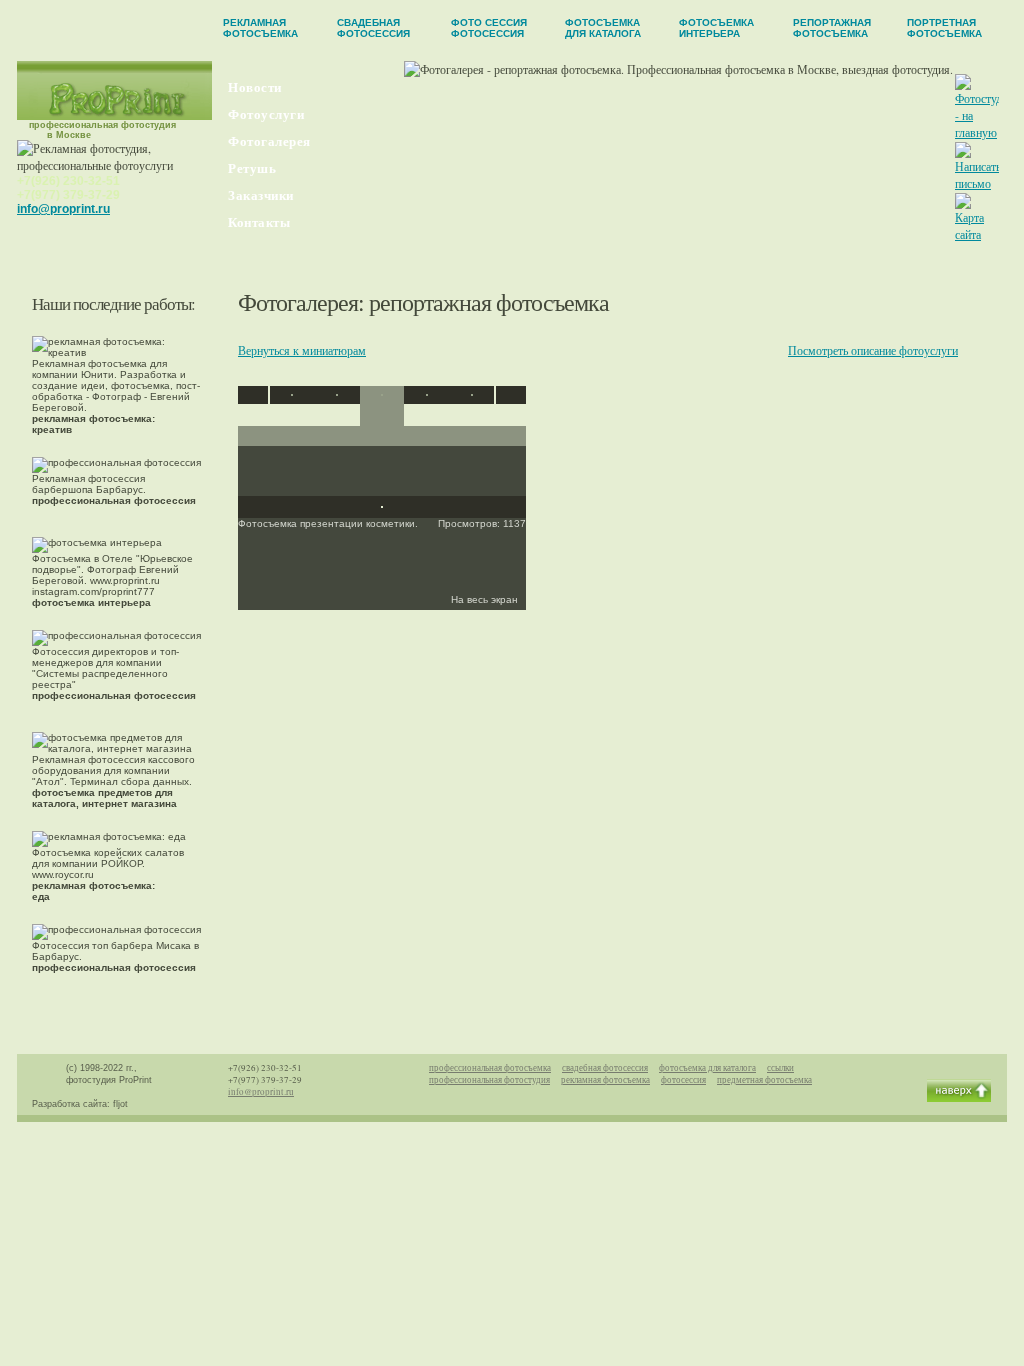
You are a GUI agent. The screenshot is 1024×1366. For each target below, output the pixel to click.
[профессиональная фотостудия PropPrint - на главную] (115, 115)
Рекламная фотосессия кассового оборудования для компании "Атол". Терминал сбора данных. (113, 781)
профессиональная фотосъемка (490, 1068)
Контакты (259, 222)
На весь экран (486, 599)
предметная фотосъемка (764, 1080)
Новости (255, 87)
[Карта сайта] (976, 234)
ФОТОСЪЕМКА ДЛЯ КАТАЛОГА (603, 28)
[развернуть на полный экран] (382, 503)
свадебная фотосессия (605, 1068)
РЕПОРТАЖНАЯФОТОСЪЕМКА (832, 28)
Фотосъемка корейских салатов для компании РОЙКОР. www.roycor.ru (108, 874)
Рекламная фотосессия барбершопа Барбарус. (114, 489)
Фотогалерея (269, 141)
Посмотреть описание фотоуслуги (873, 350)
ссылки (780, 1068)
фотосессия (683, 1080)
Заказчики (261, 195)
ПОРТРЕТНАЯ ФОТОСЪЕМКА (944, 28)
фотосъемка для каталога (707, 1068)
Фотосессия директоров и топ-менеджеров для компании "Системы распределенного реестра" (114, 673)
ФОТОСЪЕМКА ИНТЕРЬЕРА (716, 28)
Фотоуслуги (266, 114)
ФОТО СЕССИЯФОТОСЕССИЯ (489, 28)
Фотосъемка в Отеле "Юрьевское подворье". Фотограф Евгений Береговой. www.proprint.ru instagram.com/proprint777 (112, 580)
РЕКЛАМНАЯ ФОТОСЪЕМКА (260, 28)
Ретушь (252, 168)
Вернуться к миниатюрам (302, 350)
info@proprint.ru (63, 209)
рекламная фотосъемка (605, 1080)
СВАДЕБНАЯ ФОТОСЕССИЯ (373, 28)
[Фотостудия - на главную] (984, 132)
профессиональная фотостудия (489, 1080)
